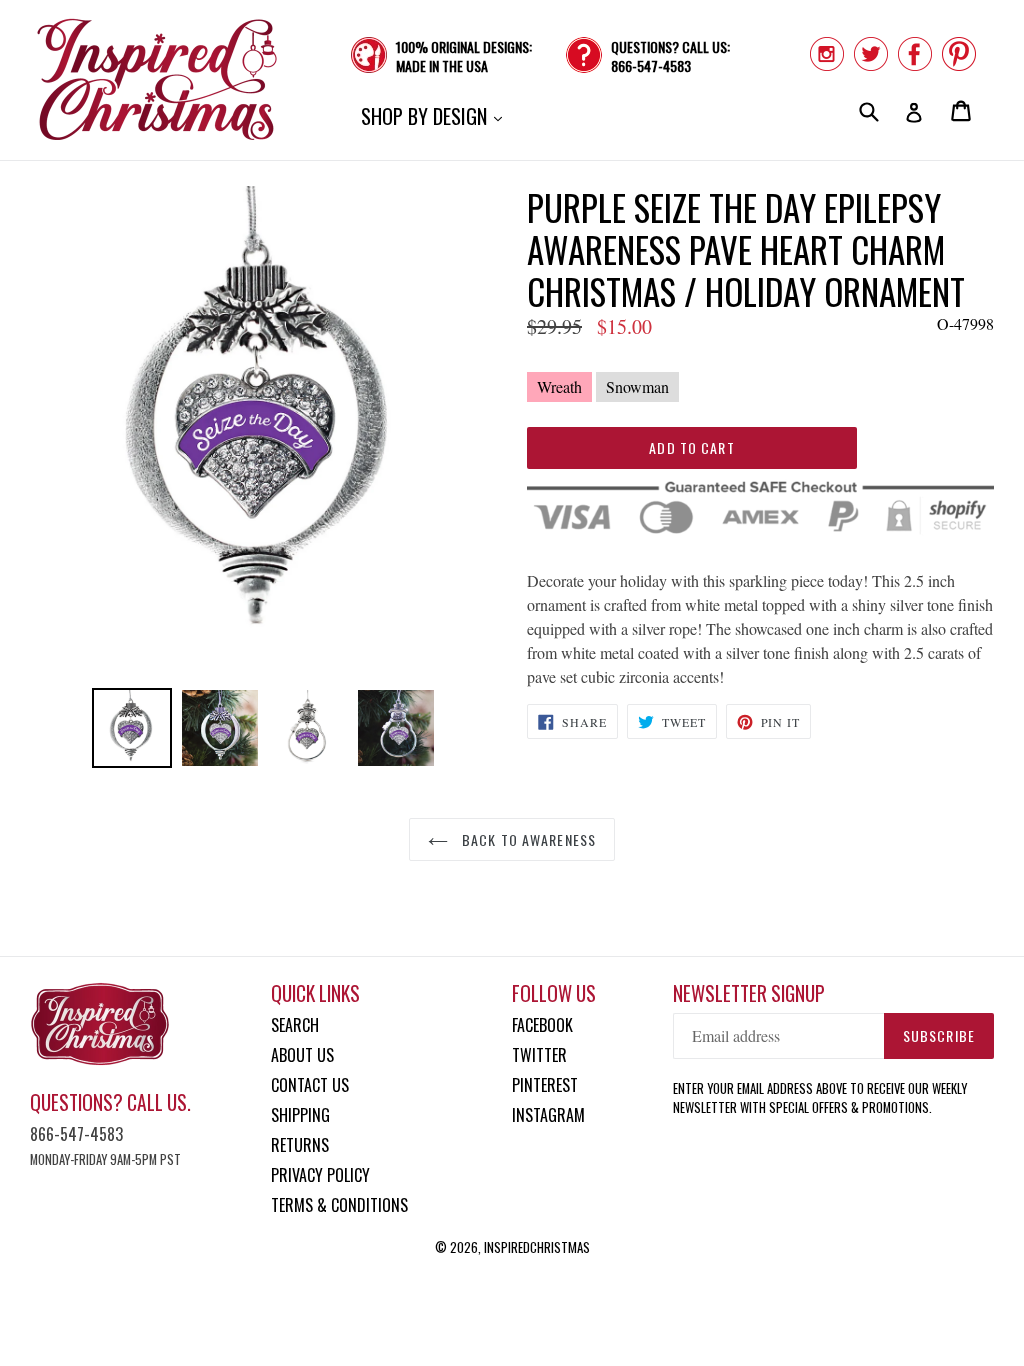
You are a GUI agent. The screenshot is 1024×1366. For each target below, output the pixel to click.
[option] (132, 728)
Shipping (300, 1115)
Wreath (559, 386)
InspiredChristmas (537, 1247)
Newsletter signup (749, 993)
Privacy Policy (320, 1175)
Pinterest (545, 1085)
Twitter (539, 1055)
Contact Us (310, 1085)
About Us (302, 1055)
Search (295, 1025)
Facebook (542, 1025)
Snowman (637, 386)
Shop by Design (436, 115)
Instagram (548, 1115)
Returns (300, 1145)
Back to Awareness (527, 839)
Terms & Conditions (339, 1205)
